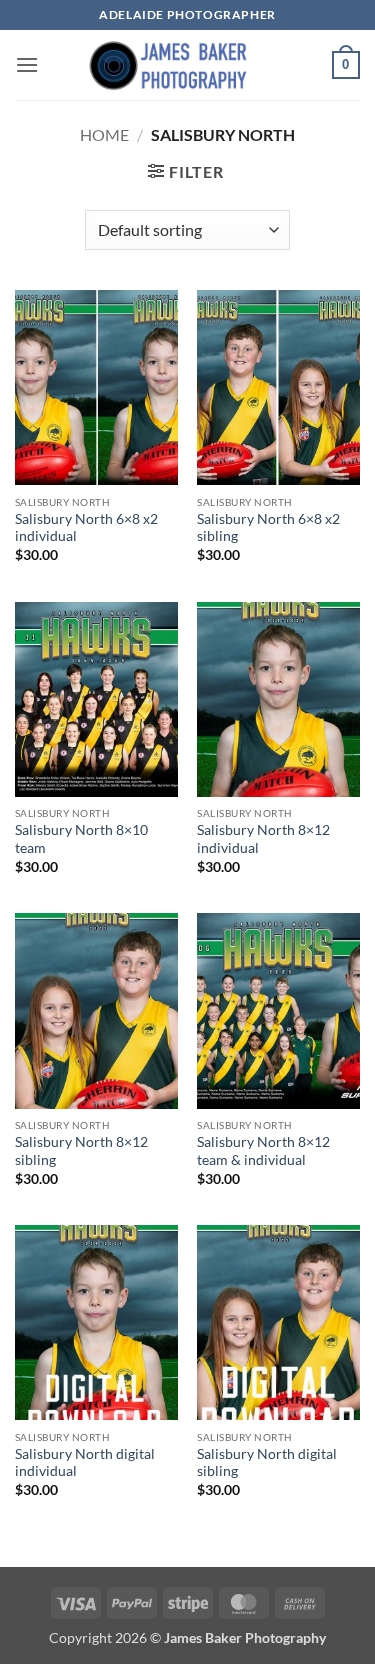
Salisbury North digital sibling (267, 1463)
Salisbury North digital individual (85, 1463)
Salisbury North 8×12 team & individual (263, 1151)
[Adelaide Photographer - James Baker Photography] (188, 65)
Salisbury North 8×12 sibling (81, 1151)
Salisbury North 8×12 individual (263, 839)
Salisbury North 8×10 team (81, 839)
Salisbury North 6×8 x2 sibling (268, 528)
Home (104, 134)
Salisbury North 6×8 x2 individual (86, 528)
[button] (27, 64)
